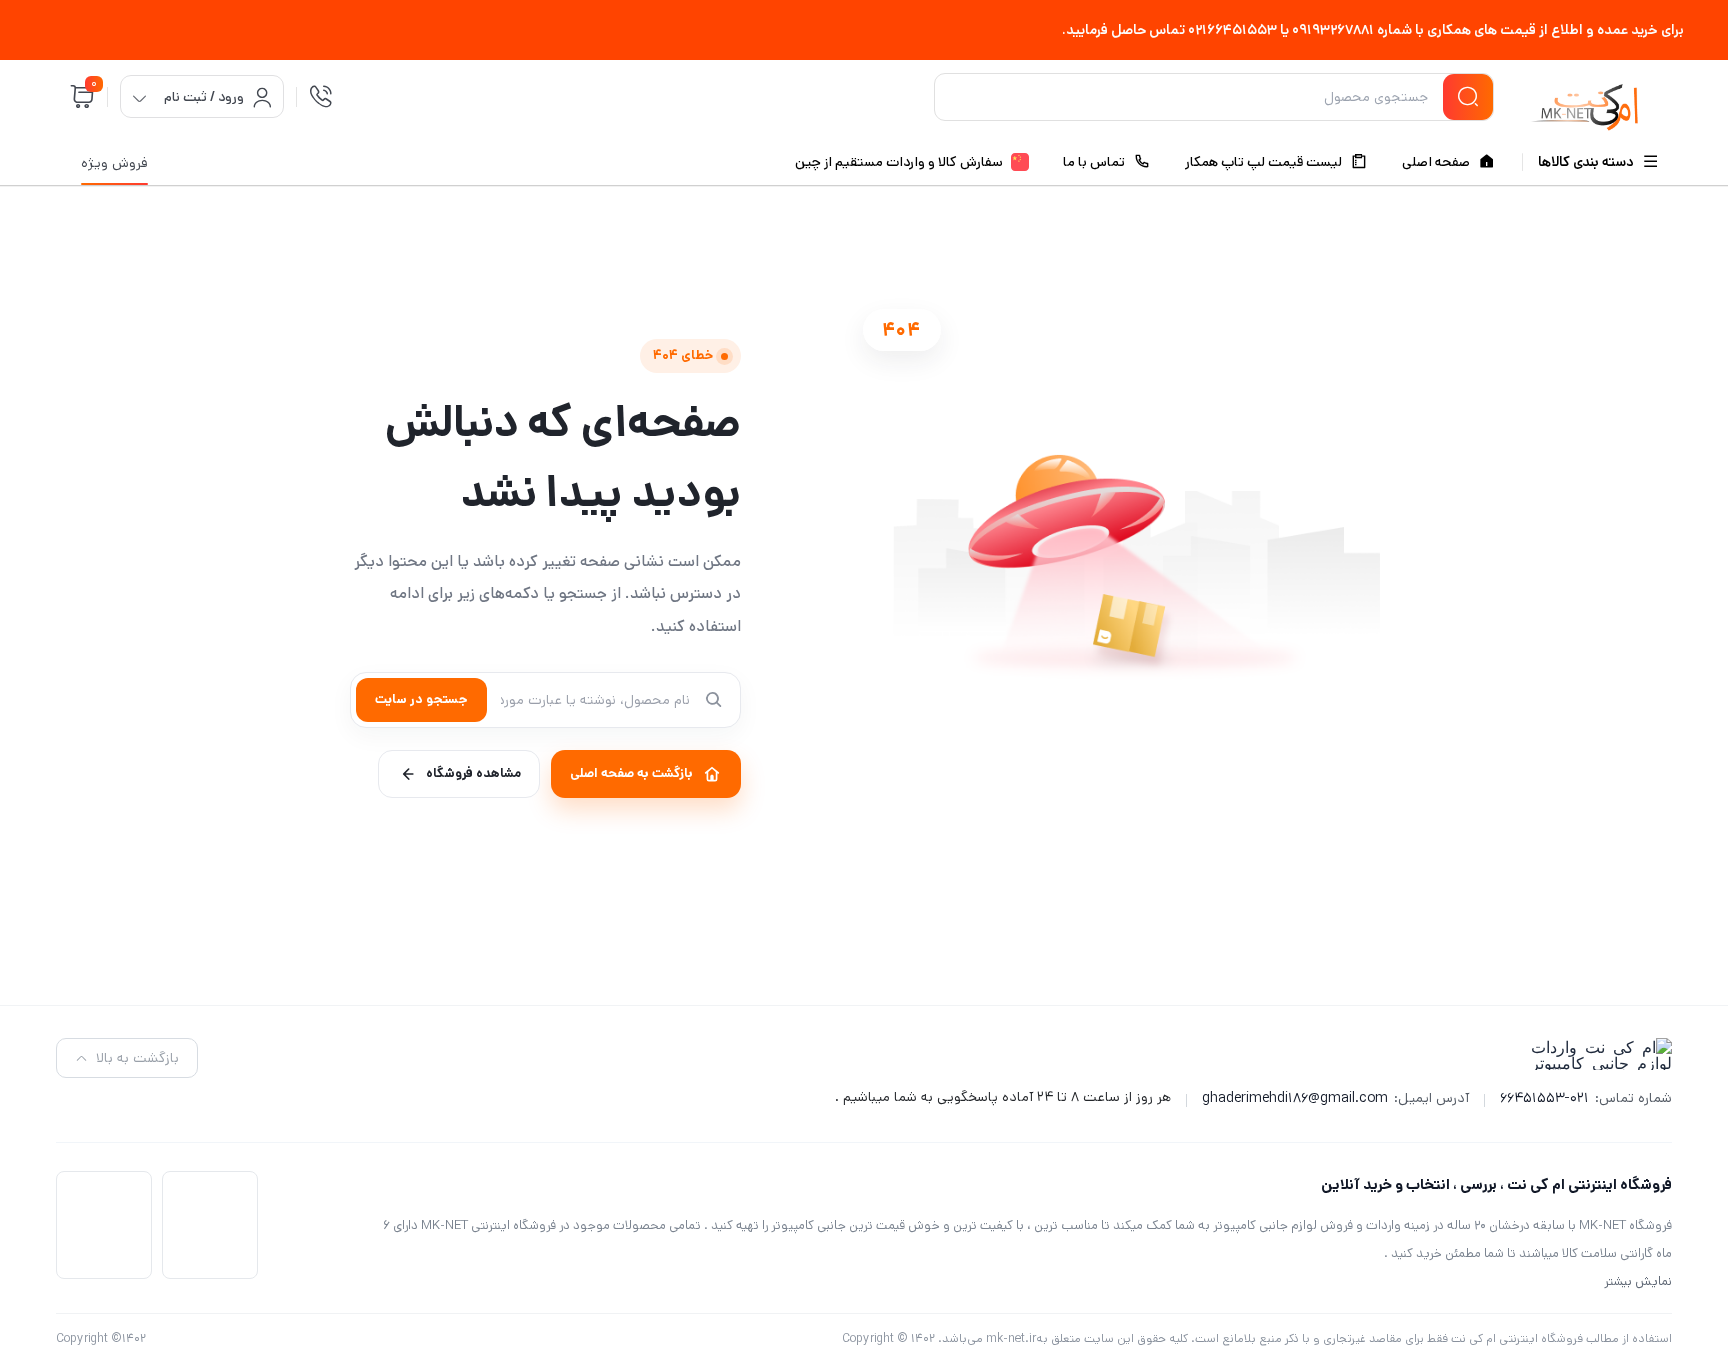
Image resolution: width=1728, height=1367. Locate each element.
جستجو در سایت (421, 699)
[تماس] (321, 97)
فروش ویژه (114, 163)
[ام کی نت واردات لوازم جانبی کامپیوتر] (1585, 100)
